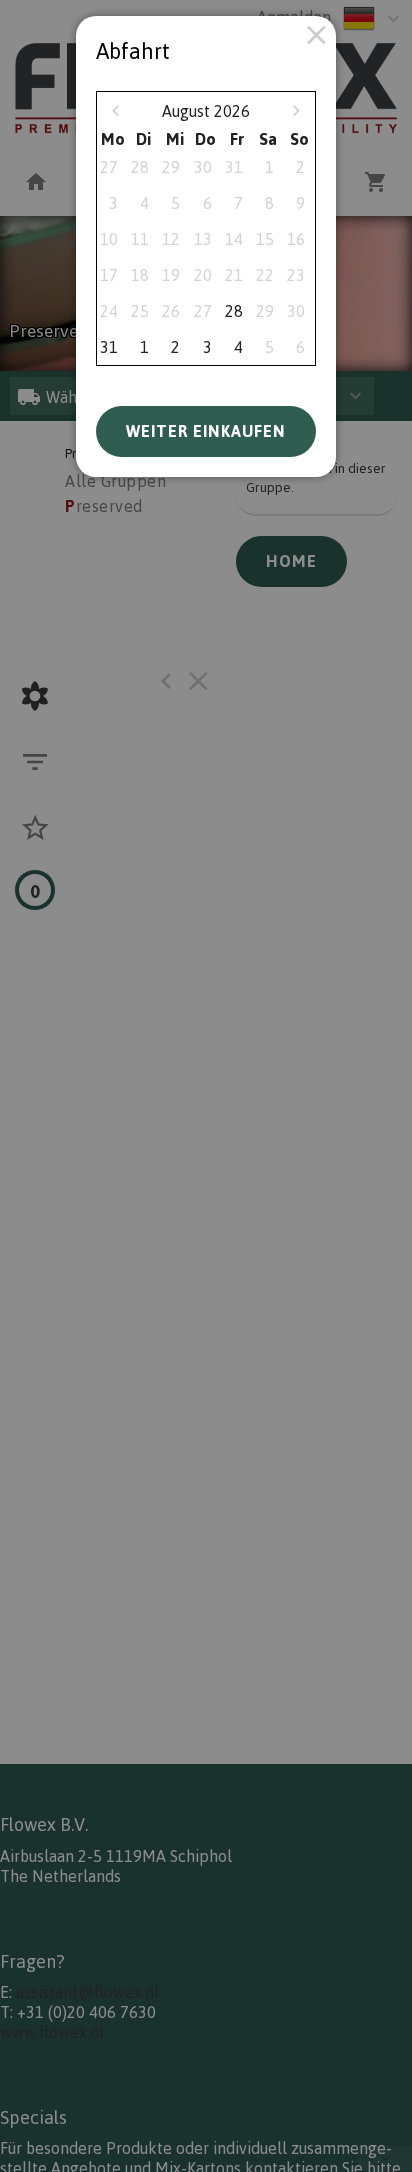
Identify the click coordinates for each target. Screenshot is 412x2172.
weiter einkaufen (206, 431)
